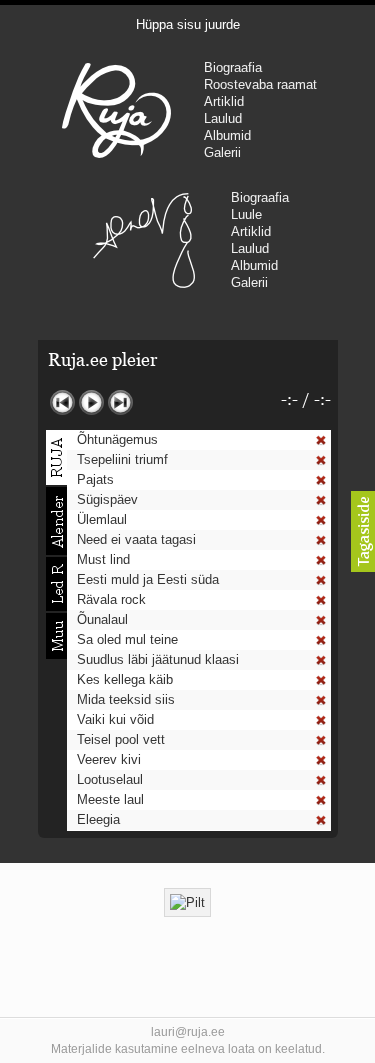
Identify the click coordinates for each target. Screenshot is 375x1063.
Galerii (222, 152)
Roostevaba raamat (260, 84)
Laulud (223, 118)
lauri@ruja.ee (188, 1032)
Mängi (91, 402)
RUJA (116, 110)
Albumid (227, 135)
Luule (246, 214)
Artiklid (224, 101)
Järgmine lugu (120, 402)
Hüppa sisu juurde (188, 24)
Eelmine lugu (62, 402)
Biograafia (233, 67)
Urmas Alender (143, 240)
